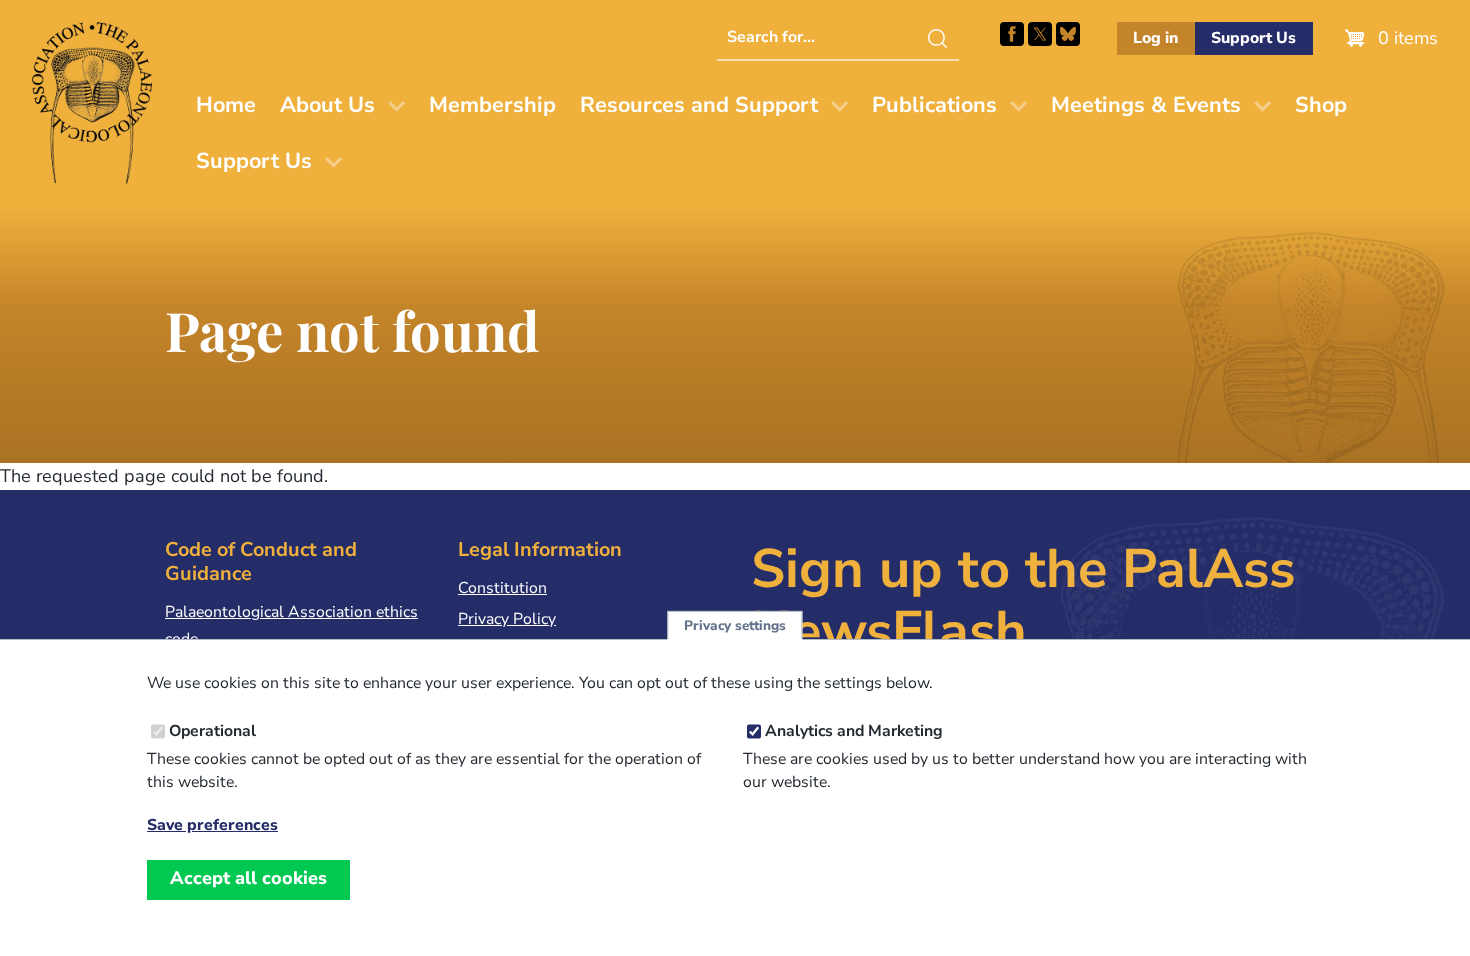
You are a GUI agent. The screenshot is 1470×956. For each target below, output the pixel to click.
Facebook (1012, 34)
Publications (934, 105)
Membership (492, 105)
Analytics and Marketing (854, 731)
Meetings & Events (1146, 105)
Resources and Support (699, 105)
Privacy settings (735, 625)
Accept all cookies (248, 879)
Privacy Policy (507, 619)
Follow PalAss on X (1040, 34)
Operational (212, 731)
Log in (1155, 38)
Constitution (502, 588)
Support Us (1253, 38)
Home (226, 105)
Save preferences (212, 825)
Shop (1321, 105)
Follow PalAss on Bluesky (1068, 34)
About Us (327, 105)
